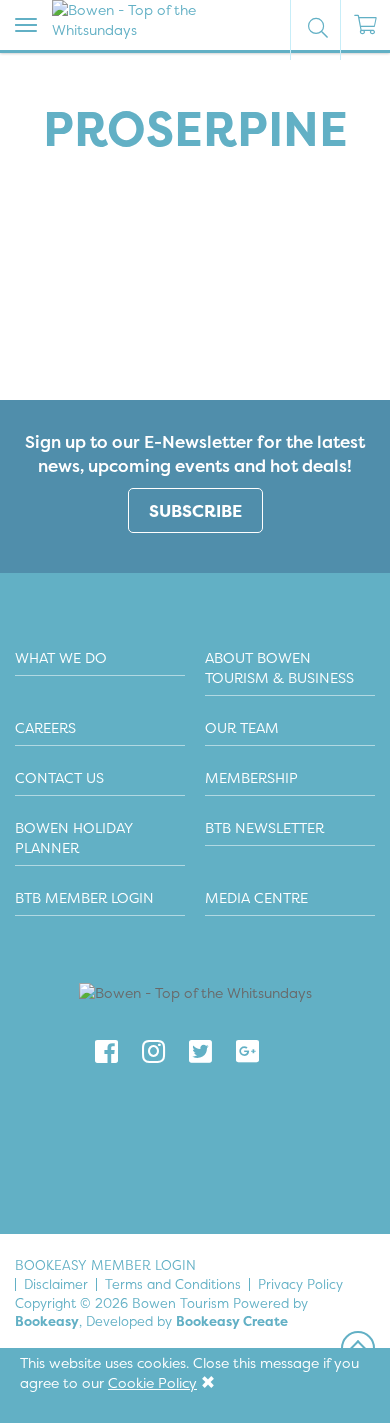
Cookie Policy (152, 1382)
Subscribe (195, 510)
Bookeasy (47, 1321)
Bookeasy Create (232, 1321)
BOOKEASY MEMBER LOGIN (105, 1265)
